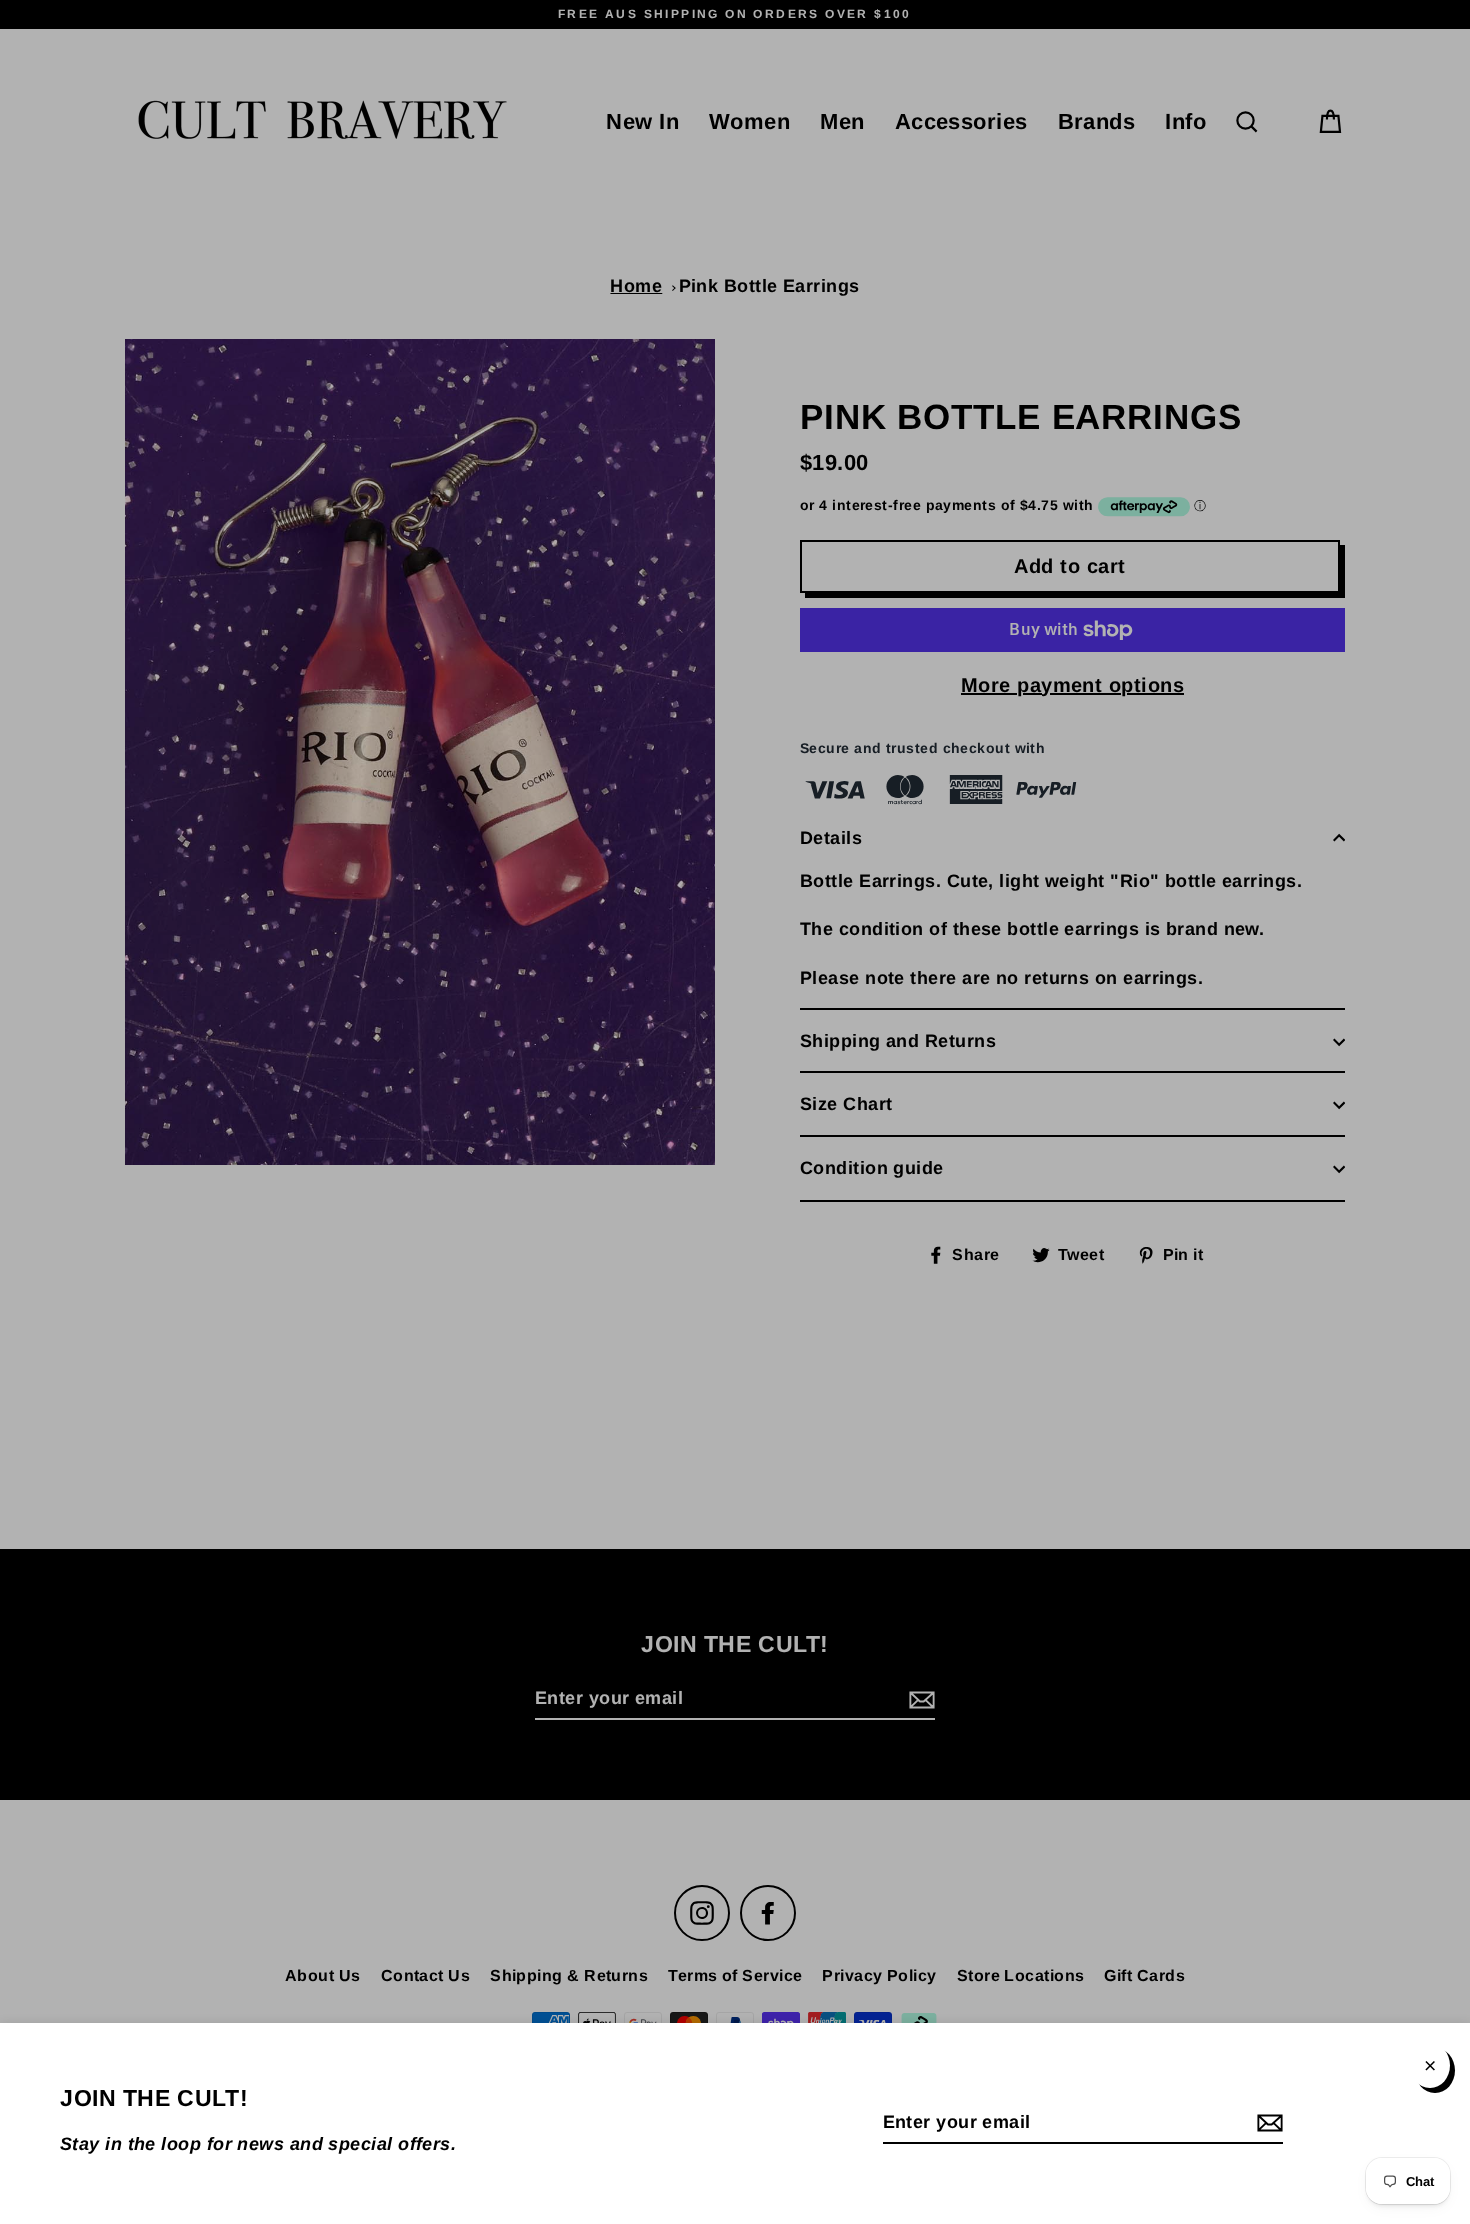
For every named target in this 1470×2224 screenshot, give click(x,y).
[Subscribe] (1267, 2123)
